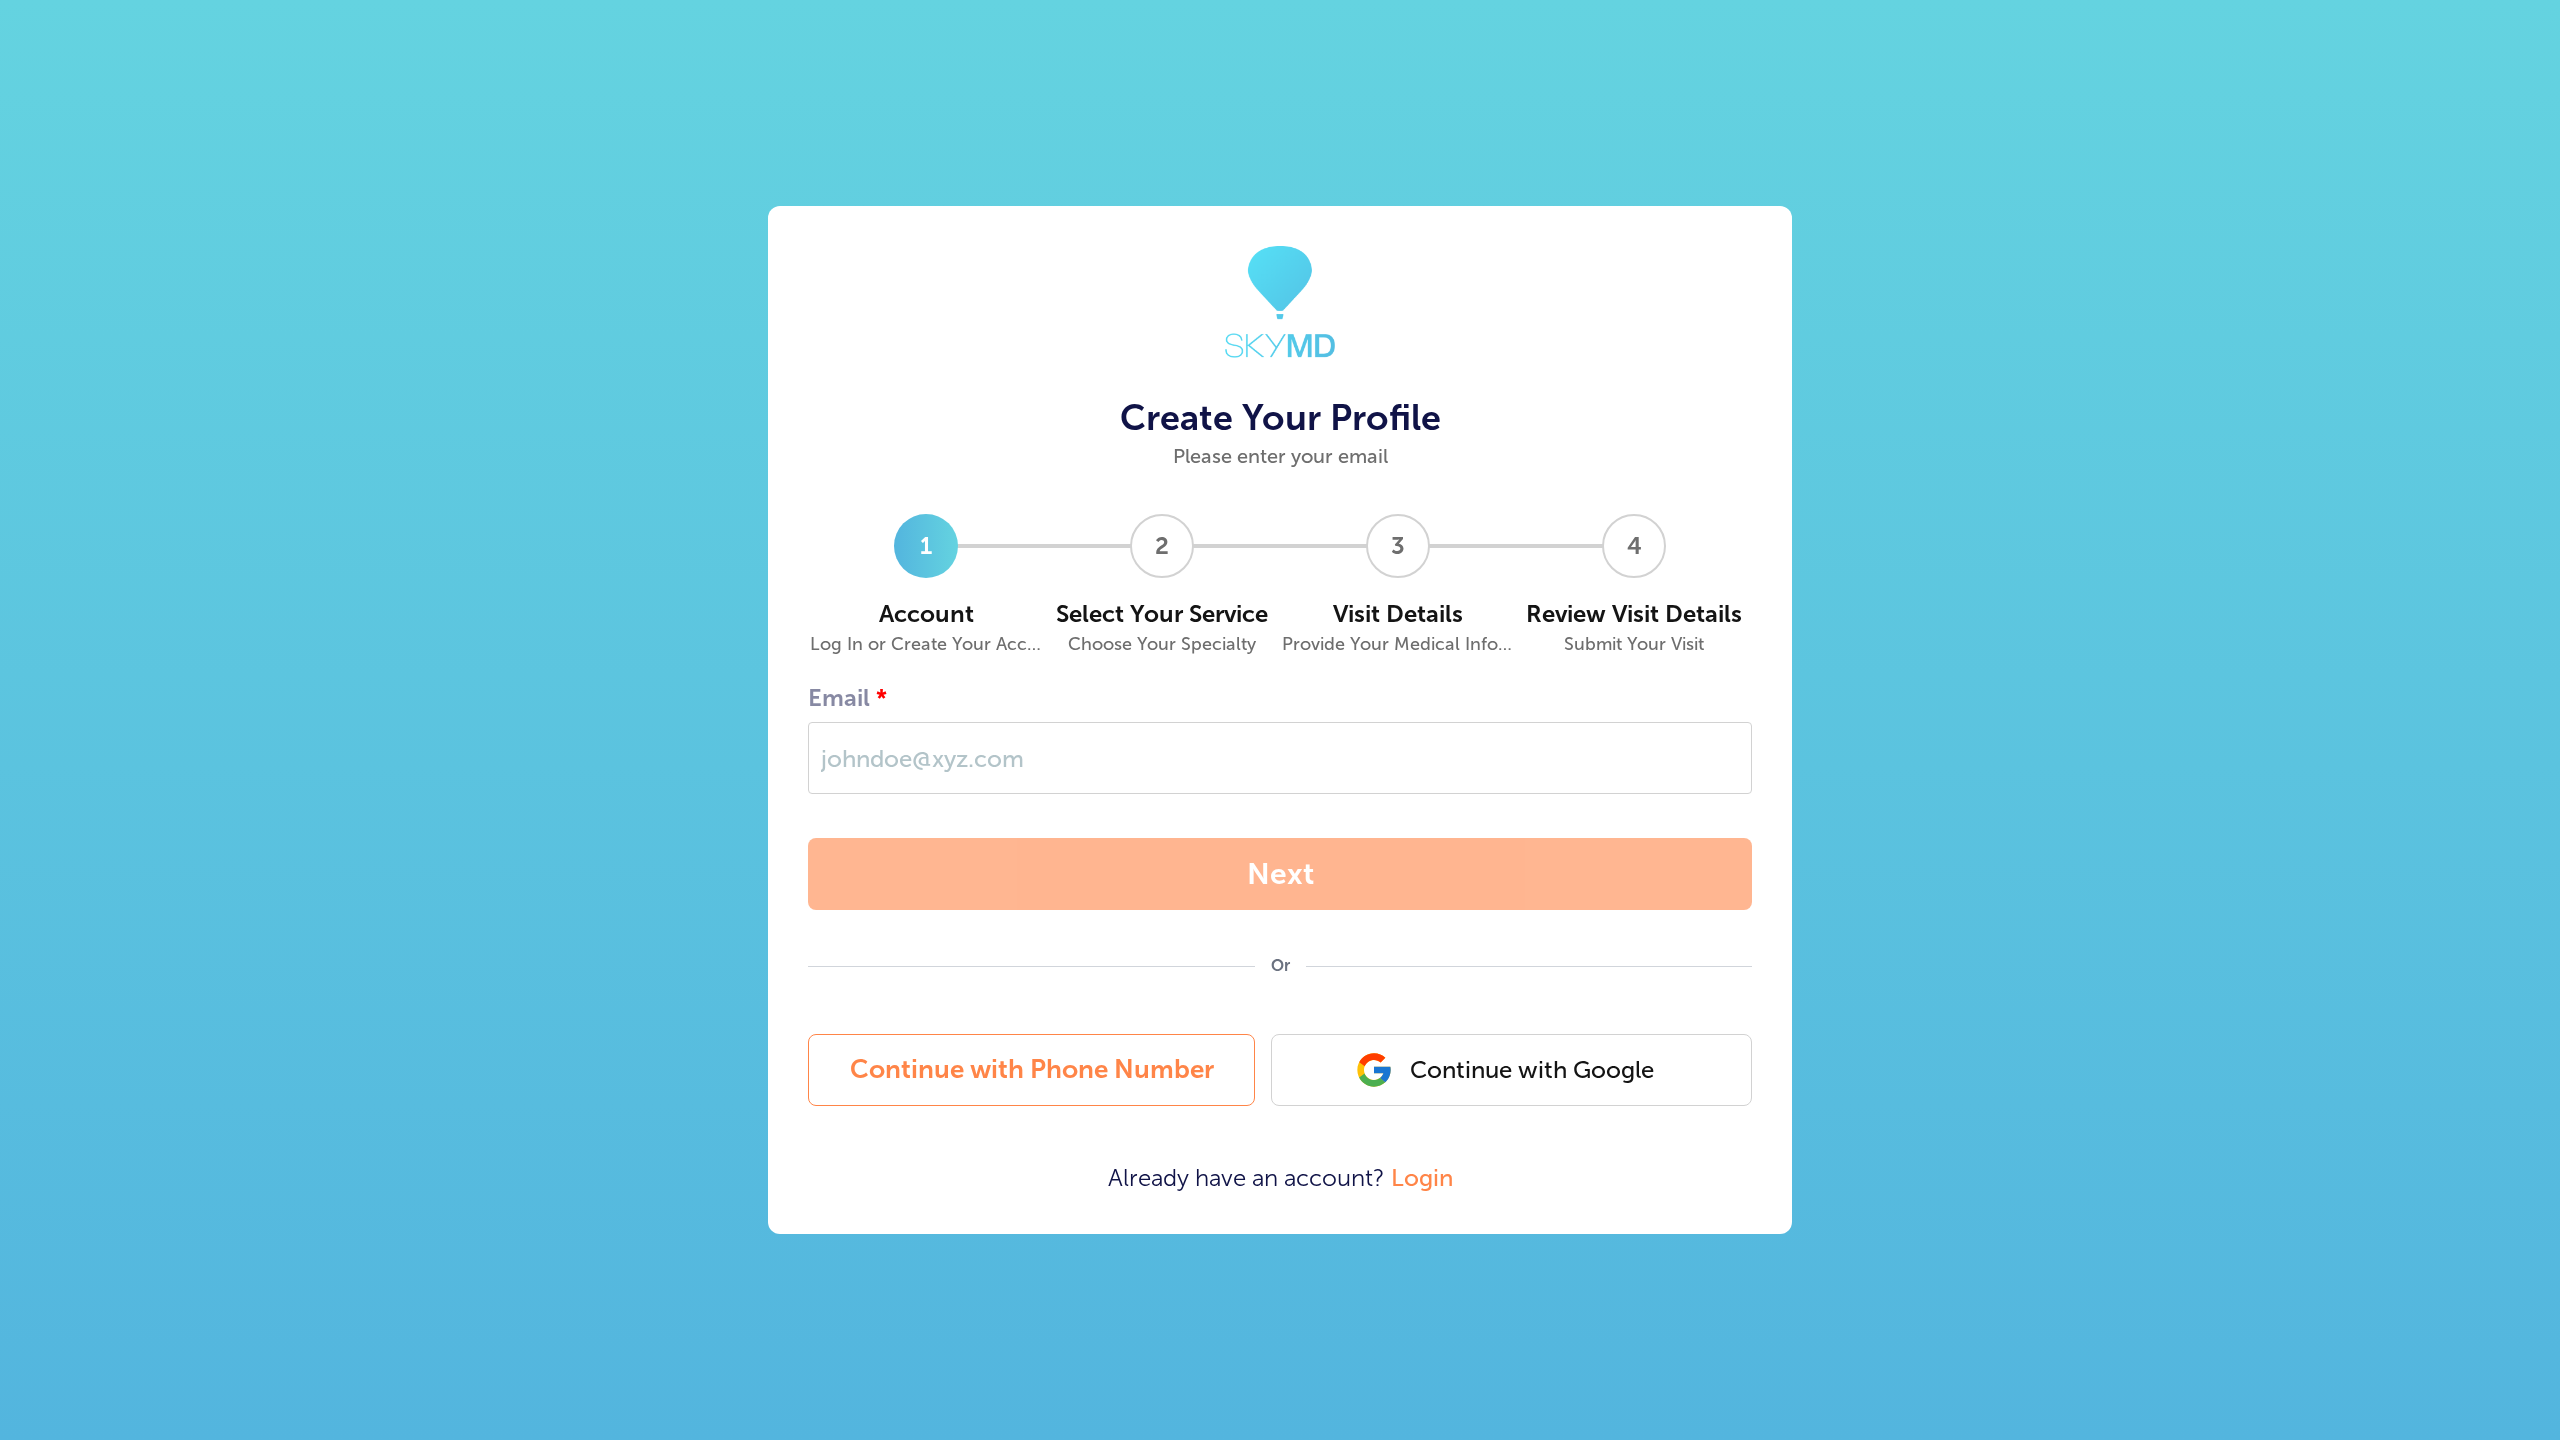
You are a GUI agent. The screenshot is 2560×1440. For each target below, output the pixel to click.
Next (1280, 874)
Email (839, 697)
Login (1422, 1177)
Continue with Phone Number (1032, 1069)
